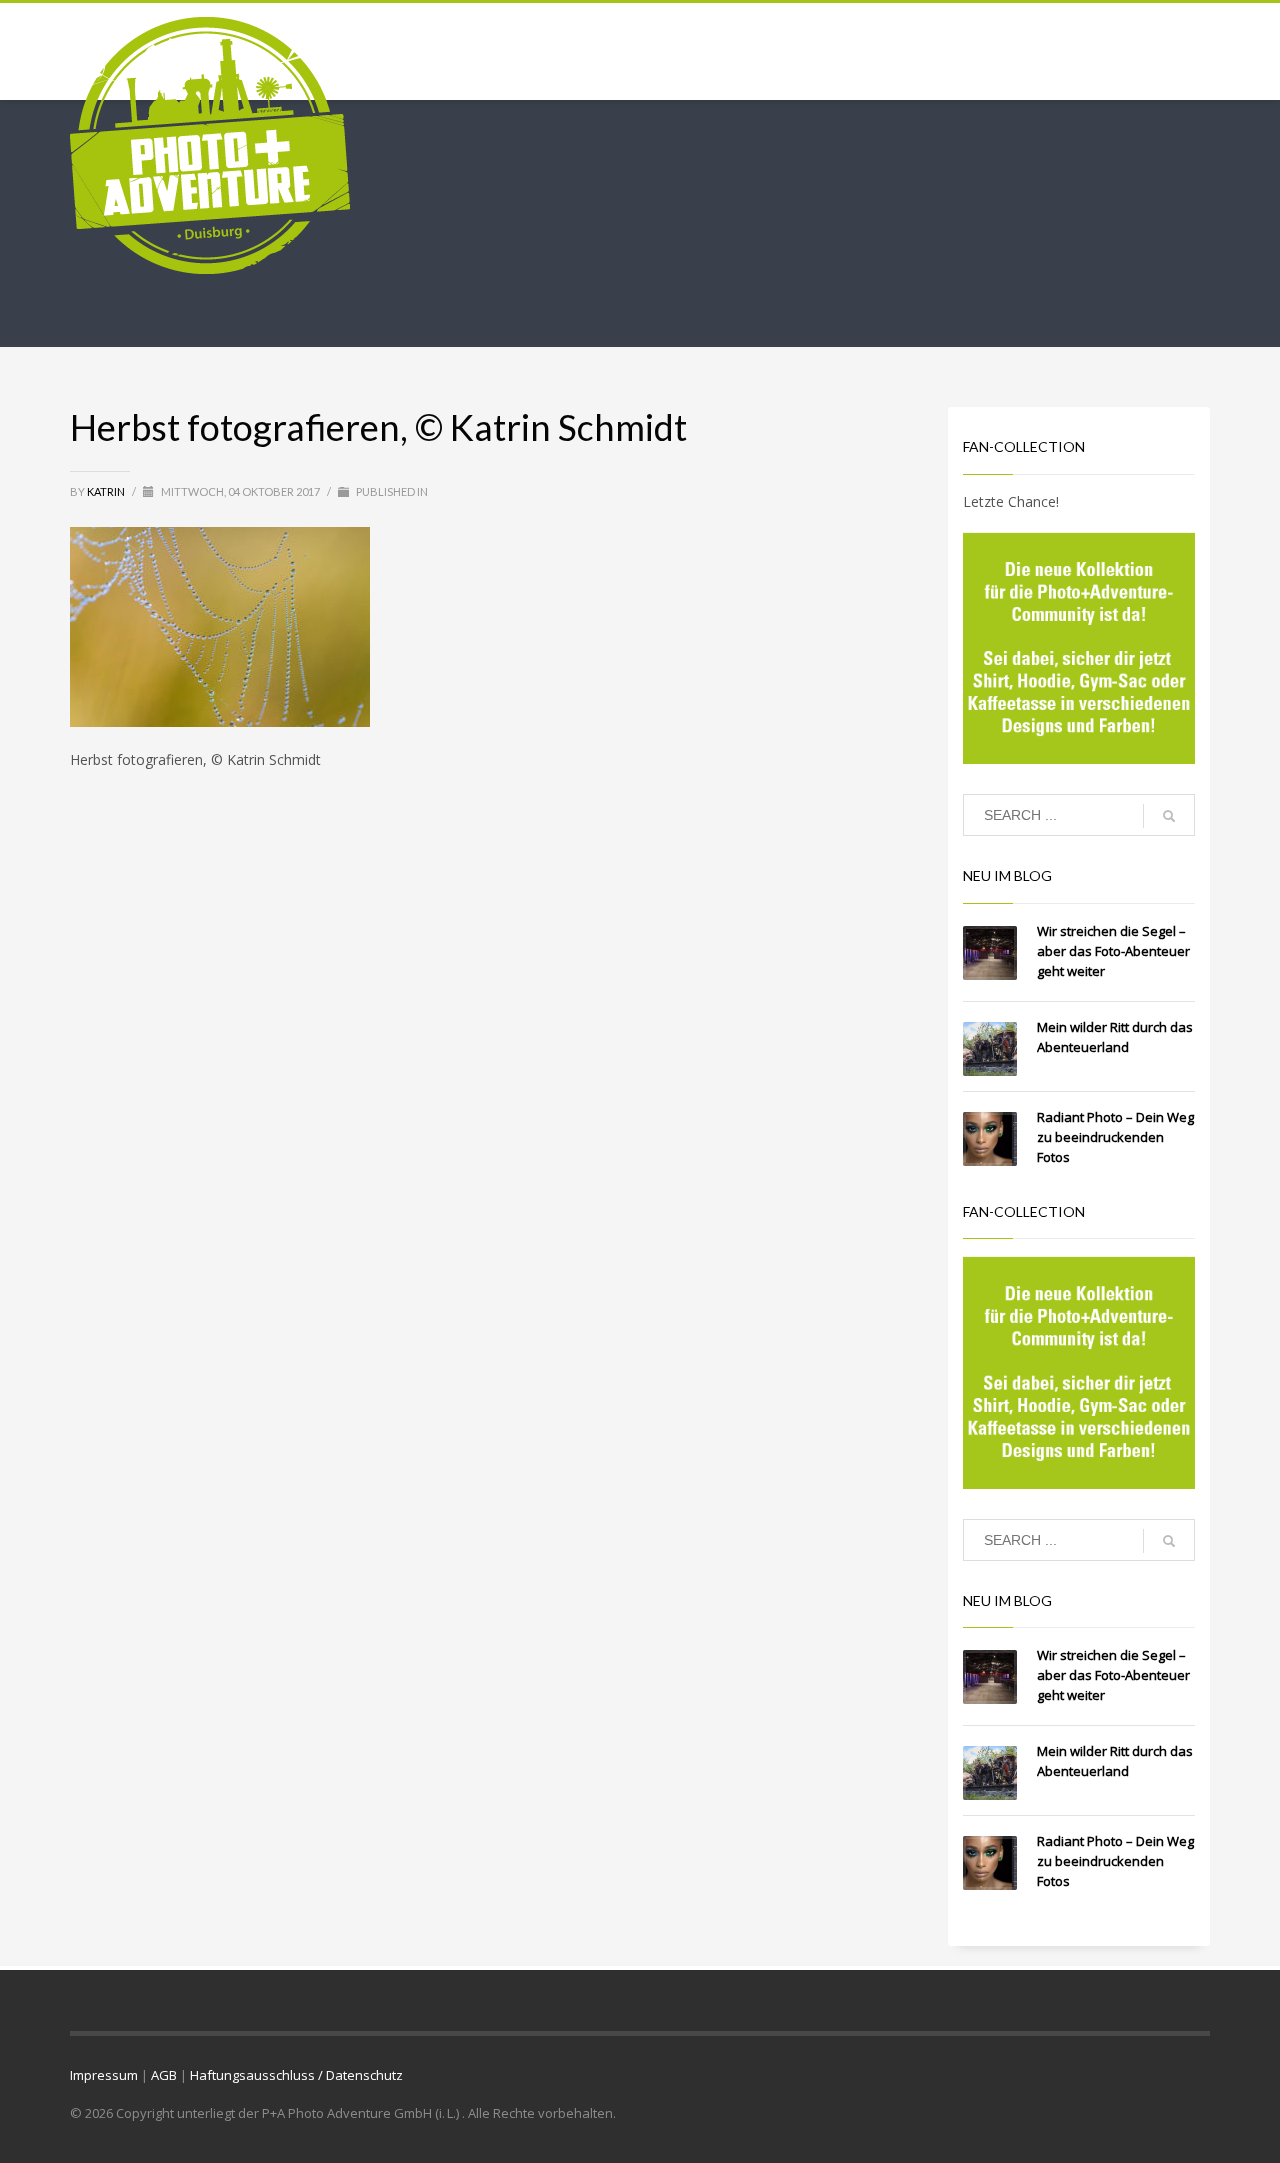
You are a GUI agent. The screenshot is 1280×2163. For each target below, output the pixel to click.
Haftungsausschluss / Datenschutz (296, 2075)
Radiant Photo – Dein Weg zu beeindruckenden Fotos (1115, 1137)
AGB (164, 2075)
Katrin (107, 491)
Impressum (104, 2075)
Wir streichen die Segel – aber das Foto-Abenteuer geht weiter (1113, 951)
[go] (1169, 816)
